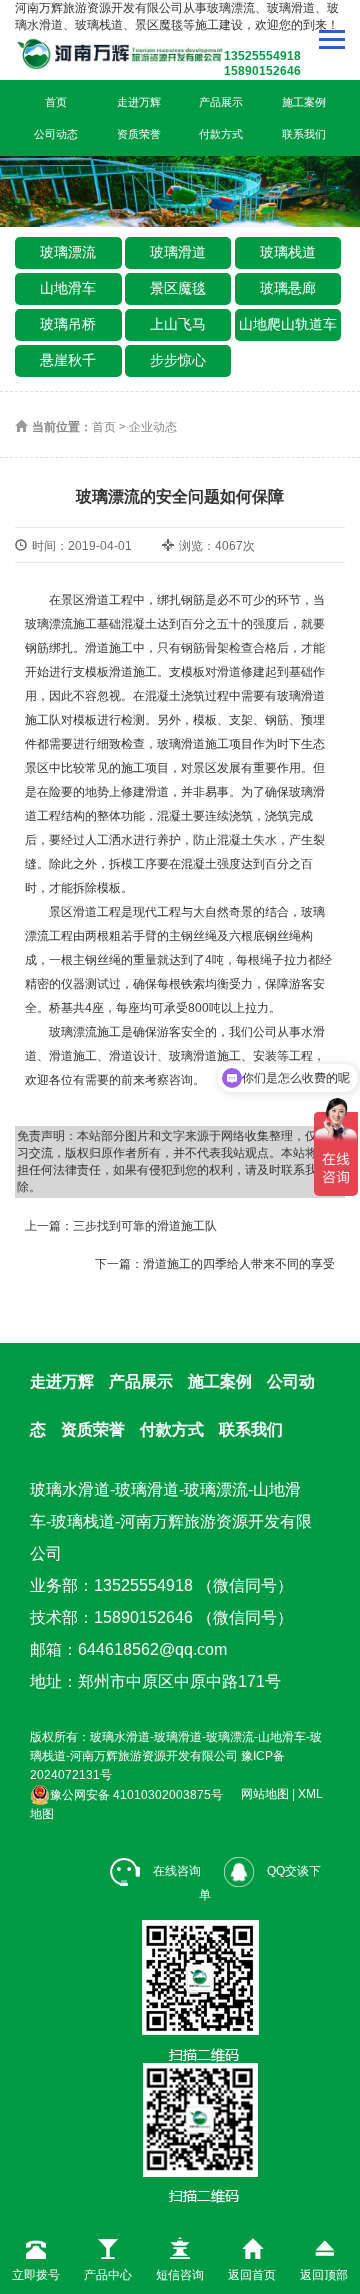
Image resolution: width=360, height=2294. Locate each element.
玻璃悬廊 (288, 288)
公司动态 (56, 134)
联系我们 (304, 134)
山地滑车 (68, 288)
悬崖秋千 (68, 360)
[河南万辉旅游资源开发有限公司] (147, 53)
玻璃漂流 (68, 252)
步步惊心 (178, 360)
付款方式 (221, 134)
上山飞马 (178, 324)
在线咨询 (175, 1871)
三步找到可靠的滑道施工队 (145, 1226)
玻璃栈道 (288, 252)
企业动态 (153, 427)
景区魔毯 (178, 288)
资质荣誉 (139, 134)
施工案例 (304, 102)
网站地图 (265, 1795)
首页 (56, 102)
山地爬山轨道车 (288, 324)
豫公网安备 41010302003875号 (136, 1795)
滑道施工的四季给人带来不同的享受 (239, 1264)
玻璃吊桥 (68, 324)
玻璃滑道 (178, 252)
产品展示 (221, 102)
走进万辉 (139, 102)
